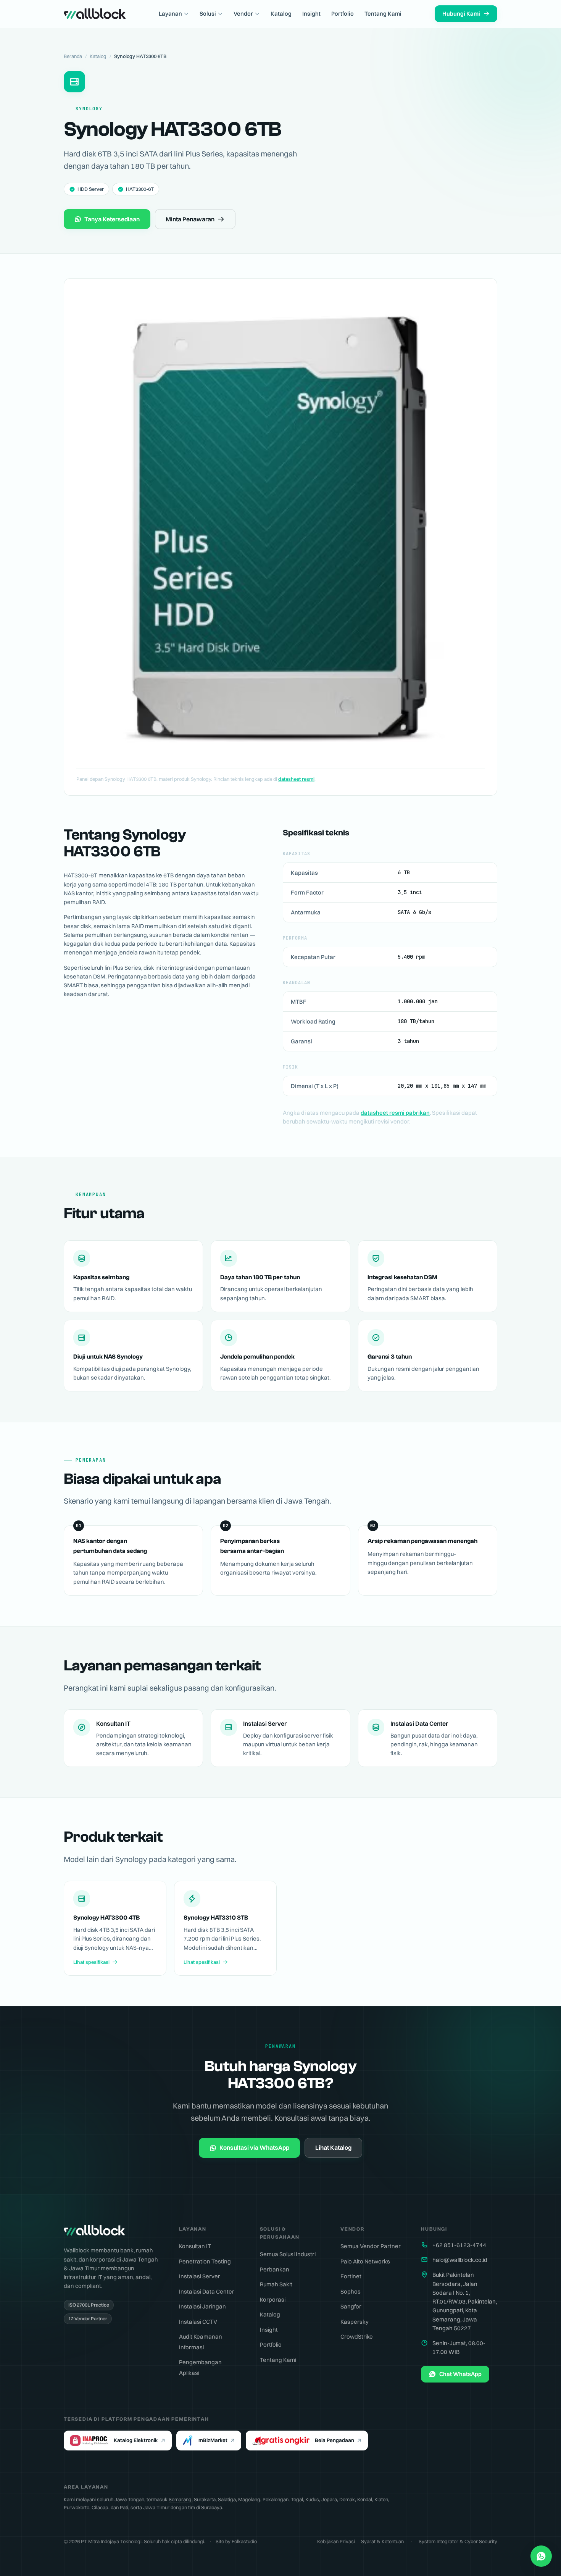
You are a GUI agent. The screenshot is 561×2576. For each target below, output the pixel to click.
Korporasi (273, 2300)
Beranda (73, 56)
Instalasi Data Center (207, 2291)
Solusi (208, 14)
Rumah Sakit (276, 2284)
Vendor (243, 14)
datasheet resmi (296, 779)
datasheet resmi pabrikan (395, 1113)
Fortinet (351, 2276)
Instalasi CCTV (198, 2322)
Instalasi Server (200, 2276)
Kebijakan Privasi (336, 2541)
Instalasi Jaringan (202, 2306)
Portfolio (343, 14)
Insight (311, 14)
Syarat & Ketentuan (382, 2541)
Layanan (170, 14)
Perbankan (275, 2269)
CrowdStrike (357, 2337)
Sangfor (351, 2306)
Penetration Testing (205, 2261)
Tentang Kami (383, 14)
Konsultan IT (195, 2246)
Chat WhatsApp (460, 2374)
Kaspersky (355, 2322)
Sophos (351, 2291)
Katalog (281, 14)
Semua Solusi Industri (288, 2254)
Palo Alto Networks (365, 2261)
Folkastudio (244, 2541)
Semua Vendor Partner (371, 2246)
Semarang (180, 2499)
